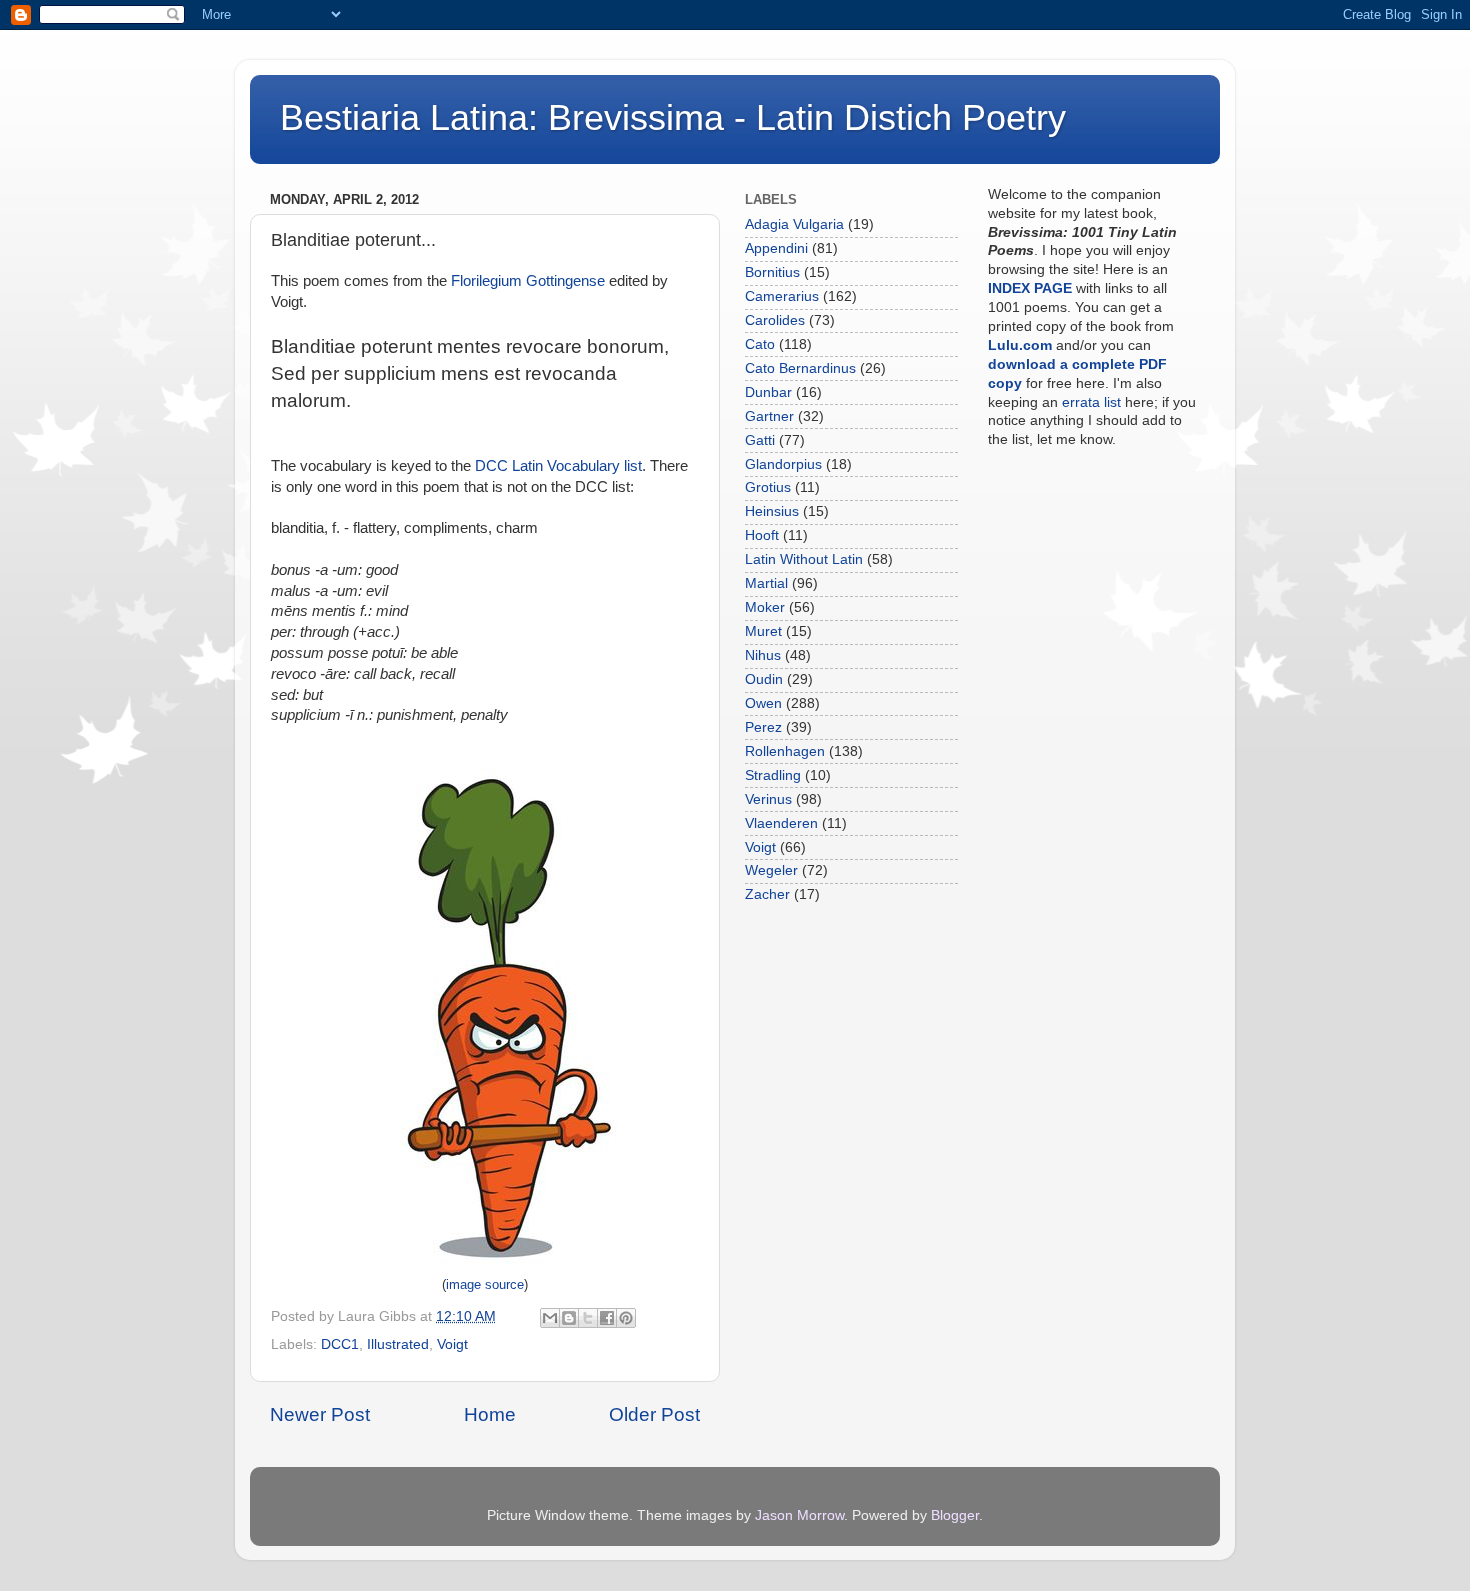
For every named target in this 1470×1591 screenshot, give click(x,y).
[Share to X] (588, 1318)
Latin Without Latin (804, 559)
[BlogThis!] (569, 1318)
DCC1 (340, 1344)
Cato (760, 344)
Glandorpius (783, 464)
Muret (763, 631)
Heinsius (772, 511)
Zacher (767, 894)
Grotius (768, 487)
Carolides (775, 320)
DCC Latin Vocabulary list (558, 466)
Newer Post (320, 1414)
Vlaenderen (781, 823)
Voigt (452, 1344)
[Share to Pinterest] (626, 1318)
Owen (763, 703)
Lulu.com (1020, 345)
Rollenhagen (785, 751)
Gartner (769, 416)
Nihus (763, 655)
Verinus (768, 799)
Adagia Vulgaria (794, 224)
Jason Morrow (799, 1515)
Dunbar (768, 392)
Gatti (760, 440)
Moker (765, 607)
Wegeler (771, 870)
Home (490, 1414)
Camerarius (782, 296)
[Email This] (550, 1318)
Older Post (654, 1414)
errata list (1091, 402)
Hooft (762, 535)
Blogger (955, 1515)
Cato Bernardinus (800, 368)
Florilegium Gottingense (528, 281)
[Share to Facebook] (607, 1318)
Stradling (773, 775)
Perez (763, 727)
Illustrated (398, 1344)
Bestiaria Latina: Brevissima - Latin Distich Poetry (673, 117)
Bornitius (772, 272)
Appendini (776, 248)
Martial (766, 583)
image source (485, 1285)
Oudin (764, 679)
